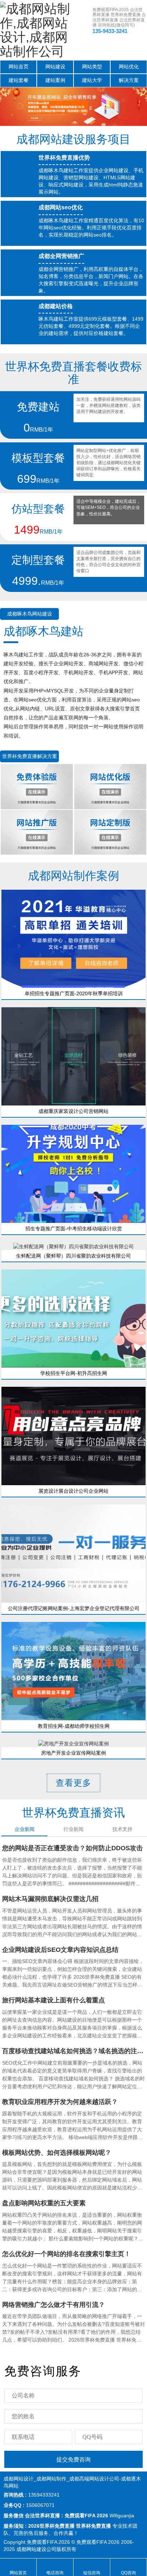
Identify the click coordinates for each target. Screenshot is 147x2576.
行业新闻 (73, 1829)
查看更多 (73, 1783)
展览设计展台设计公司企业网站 (73, 1491)
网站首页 (19, 67)
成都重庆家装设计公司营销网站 (73, 1111)
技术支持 (122, 1829)
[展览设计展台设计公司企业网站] (73, 1435)
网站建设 (55, 67)
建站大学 (92, 80)
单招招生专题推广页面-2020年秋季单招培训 (74, 993)
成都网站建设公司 (36, 2549)
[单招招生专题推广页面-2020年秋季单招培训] (73, 938)
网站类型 (92, 67)
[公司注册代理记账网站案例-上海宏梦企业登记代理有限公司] (73, 1553)
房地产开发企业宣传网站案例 (73, 1753)
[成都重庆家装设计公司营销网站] (73, 1056)
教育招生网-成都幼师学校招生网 (74, 1726)
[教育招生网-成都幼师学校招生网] (73, 1671)
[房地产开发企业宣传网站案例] (73, 1743)
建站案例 (55, 80)
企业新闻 (25, 1829)
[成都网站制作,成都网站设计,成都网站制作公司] (37, 30)
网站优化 (129, 67)
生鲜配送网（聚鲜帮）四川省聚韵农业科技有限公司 (73, 1256)
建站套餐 (19, 80)
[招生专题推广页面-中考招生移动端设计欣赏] (73, 1173)
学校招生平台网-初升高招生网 (74, 1373)
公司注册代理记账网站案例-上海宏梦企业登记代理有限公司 (74, 1608)
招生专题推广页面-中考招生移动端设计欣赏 (74, 1229)
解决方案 (129, 80)
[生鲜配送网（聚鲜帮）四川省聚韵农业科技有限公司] (73, 1246)
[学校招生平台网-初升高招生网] (73, 1318)
